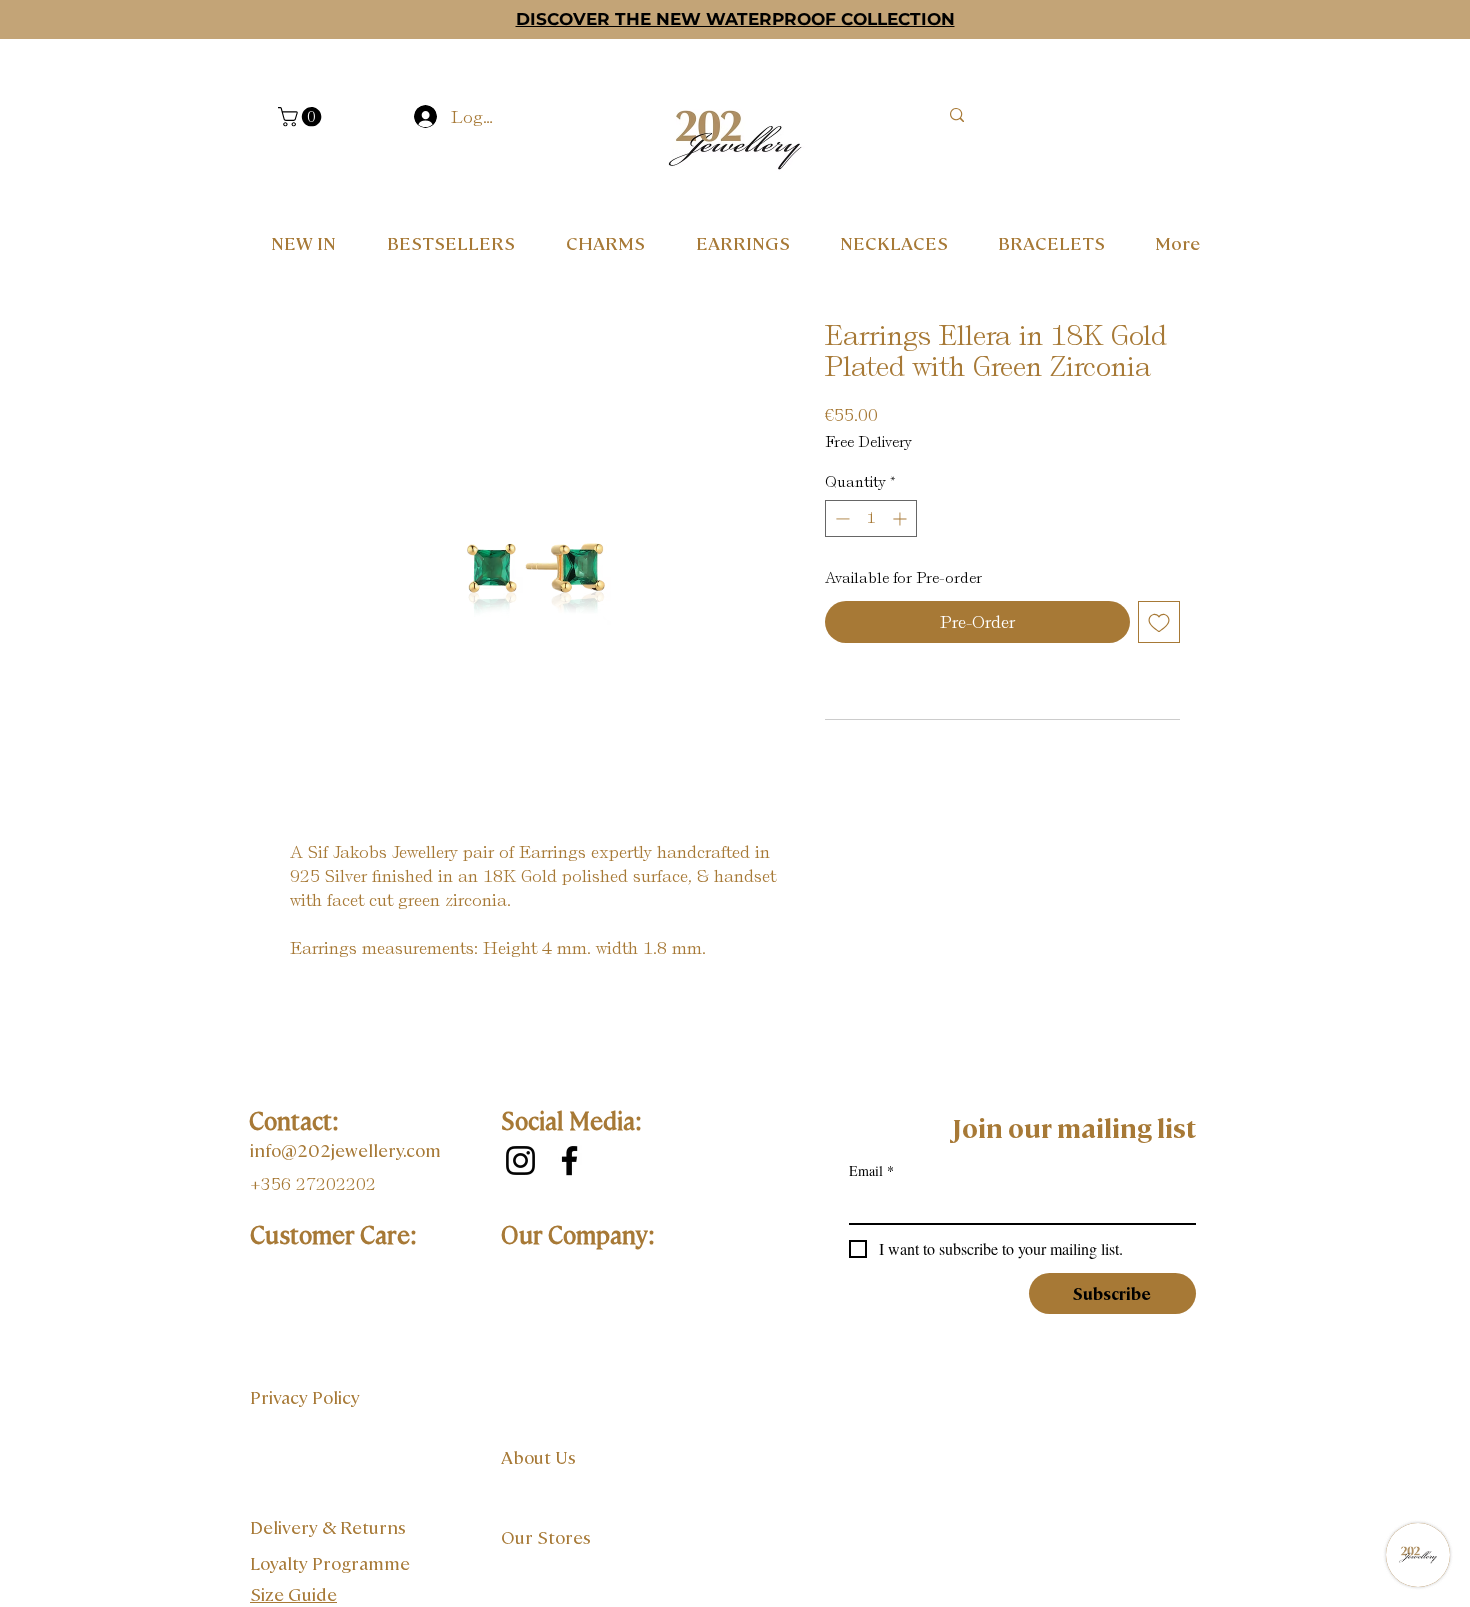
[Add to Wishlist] (1159, 622)
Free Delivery (868, 442)
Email (871, 1170)
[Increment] (901, 518)
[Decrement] (840, 518)
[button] (302, 117)
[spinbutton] (871, 518)
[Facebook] (569, 1160)
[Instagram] (520, 1160)
